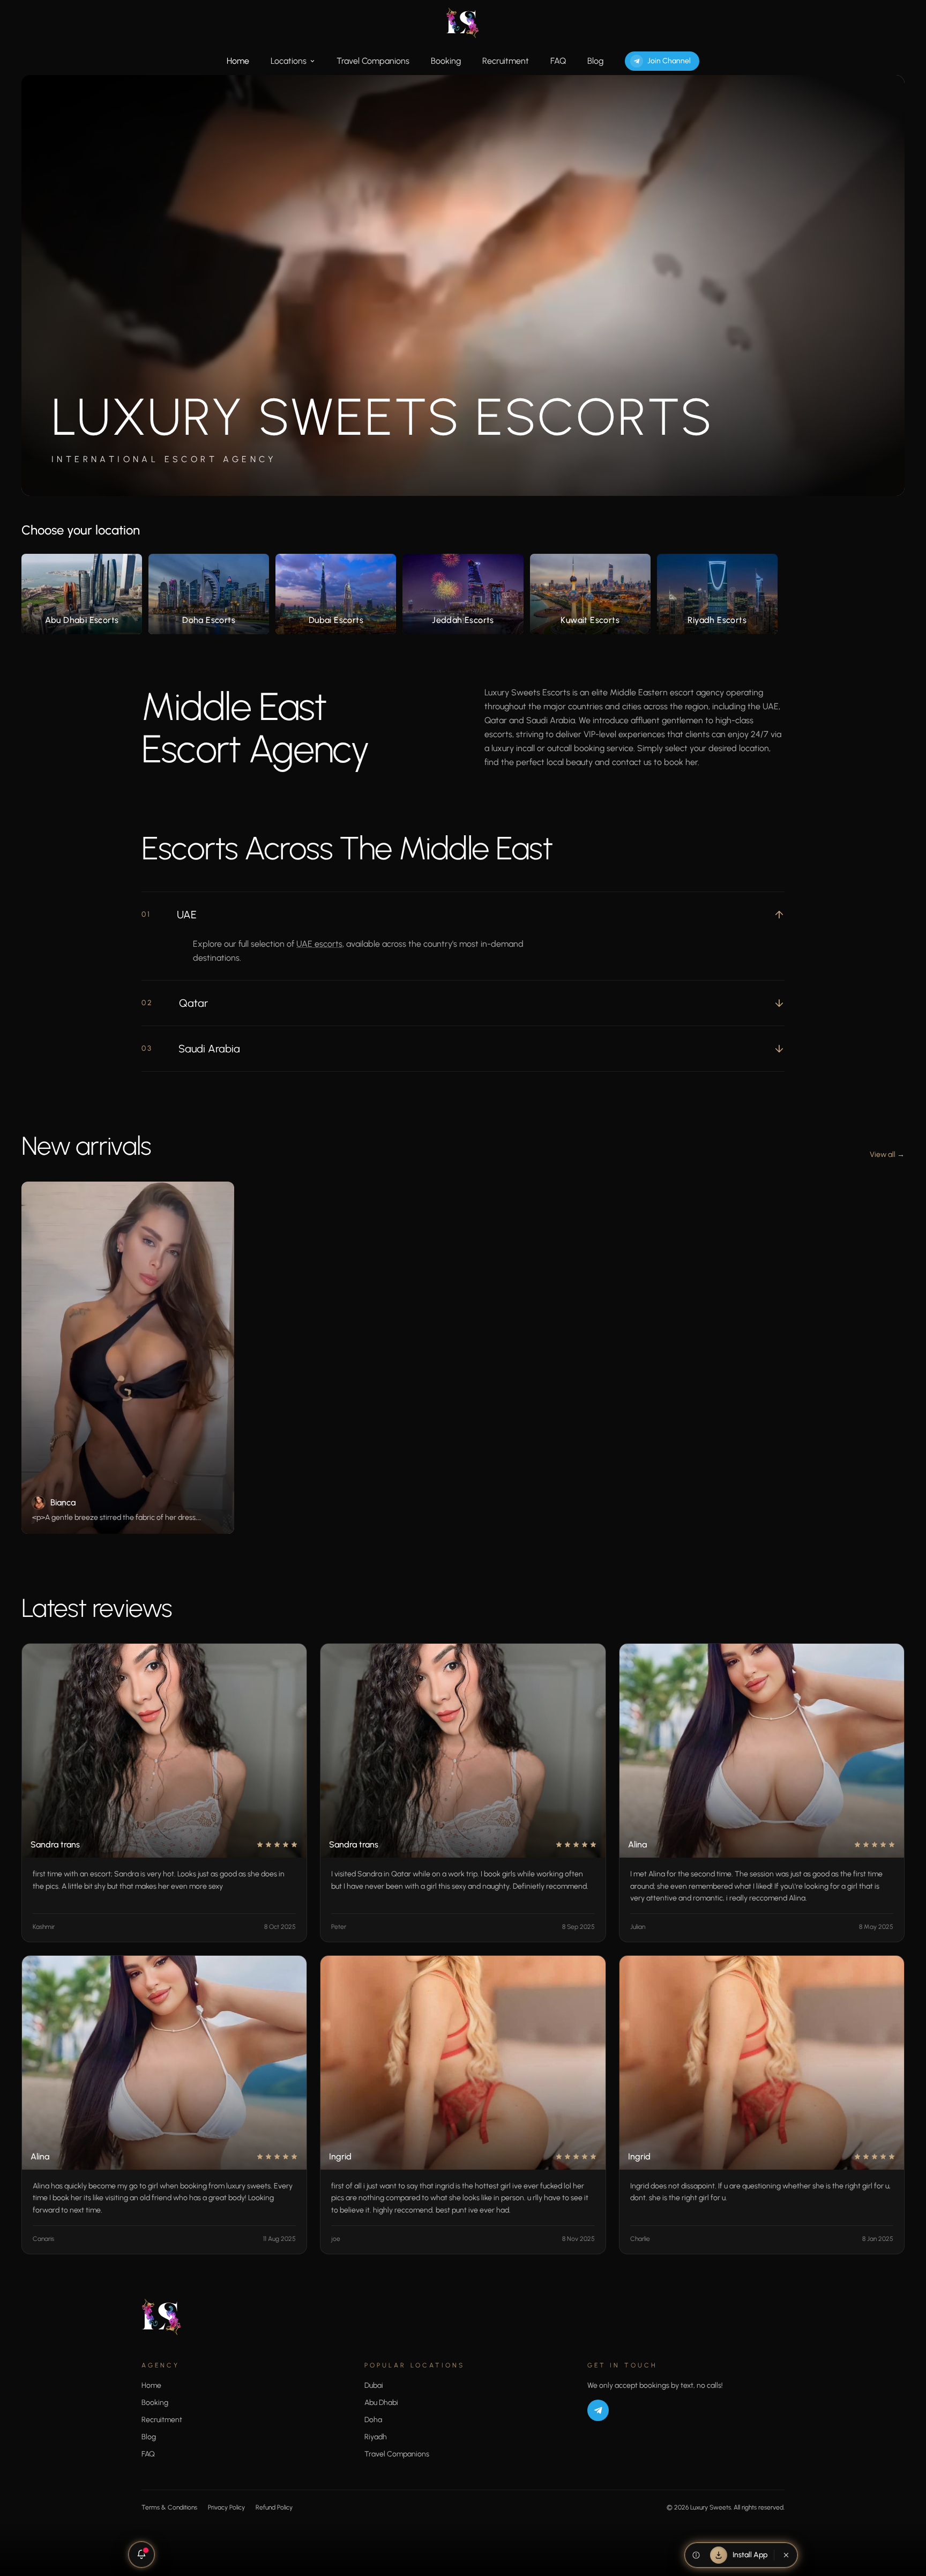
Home (238, 61)
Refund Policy (274, 2507)
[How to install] (696, 2555)
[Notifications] (141, 2555)
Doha (373, 2420)
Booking (446, 61)
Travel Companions (373, 61)
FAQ (558, 61)
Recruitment (506, 61)
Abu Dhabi (381, 2403)
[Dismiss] (786, 2555)
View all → (887, 1155)
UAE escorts (319, 944)
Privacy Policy (226, 2507)
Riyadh (376, 2437)
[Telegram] (598, 2410)
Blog (595, 61)
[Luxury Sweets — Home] (463, 23)
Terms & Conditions (169, 2507)
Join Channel (669, 61)
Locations (289, 61)
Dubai (374, 2385)
